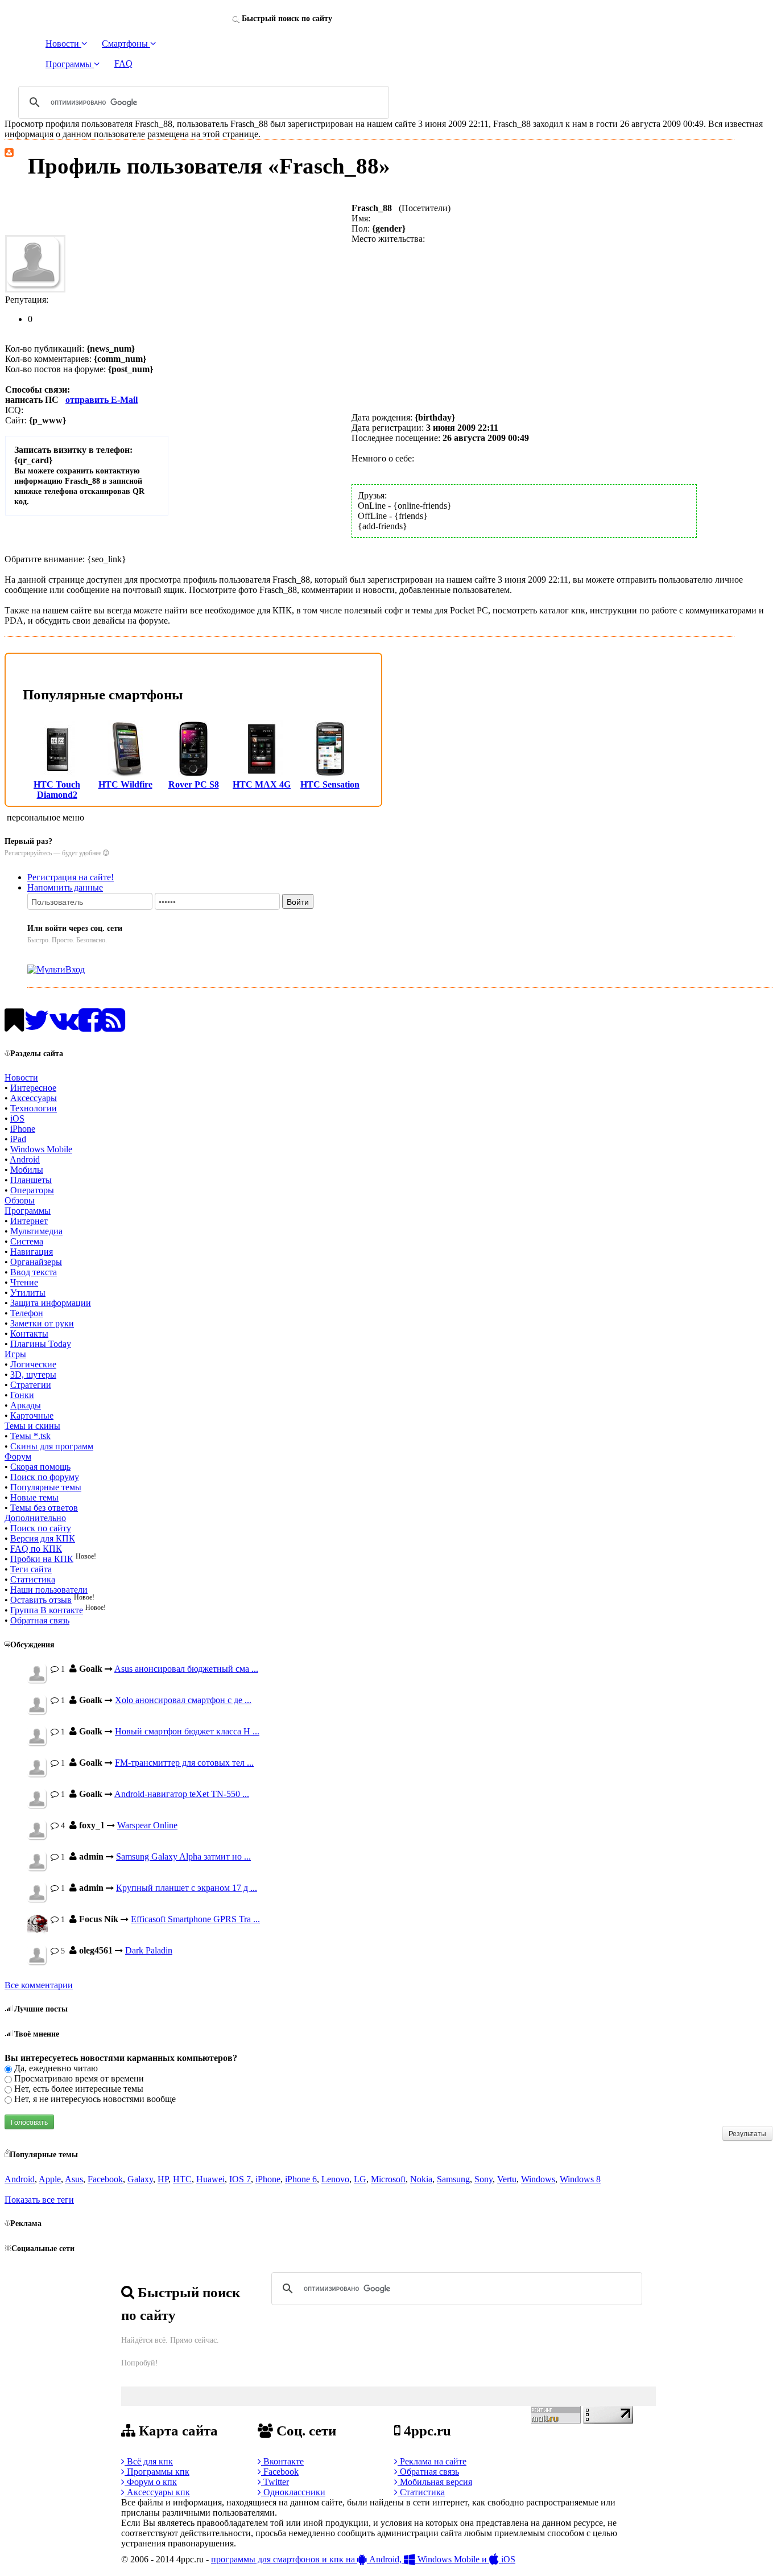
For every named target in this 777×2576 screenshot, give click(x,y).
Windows (538, 2179)
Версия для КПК (43, 1538)
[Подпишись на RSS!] (113, 1027)
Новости (21, 1077)
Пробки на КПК (42, 1559)
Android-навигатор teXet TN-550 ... (182, 1794)
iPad (18, 1139)
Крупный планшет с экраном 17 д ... (187, 1888)
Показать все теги (39, 2200)
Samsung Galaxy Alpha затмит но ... (183, 1856)
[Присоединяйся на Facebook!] (90, 1027)
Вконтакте (282, 2461)
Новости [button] (63, 44)
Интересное (33, 1088)
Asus (74, 2179)
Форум (18, 1456)
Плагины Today (41, 1344)
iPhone (23, 1129)
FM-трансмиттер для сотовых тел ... (184, 1763)
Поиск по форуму (45, 1477)
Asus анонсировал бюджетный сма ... (186, 1669)
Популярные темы (46, 1487)
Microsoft (388, 2179)
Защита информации (51, 1303)
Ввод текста (34, 1272)
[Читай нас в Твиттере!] (37, 1027)
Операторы (32, 1190)
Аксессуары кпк (157, 2492)
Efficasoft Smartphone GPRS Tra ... (195, 1919)
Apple (50, 2179)
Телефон (27, 1313)
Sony (483, 2179)
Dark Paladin (149, 1950)
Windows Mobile (41, 1149)
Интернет (29, 1221)
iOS (17, 1118)
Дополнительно (35, 1518)
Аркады (26, 1405)
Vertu (507, 2179)
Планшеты (31, 1180)
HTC (182, 2179)
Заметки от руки (42, 1323)
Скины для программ (52, 1446)
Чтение (24, 1282)
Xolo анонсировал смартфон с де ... (183, 1700)
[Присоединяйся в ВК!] (64, 1027)
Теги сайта (31, 1569)
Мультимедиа (36, 1231)
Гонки (22, 1395)
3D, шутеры (33, 1374)
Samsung (453, 2179)
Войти (298, 901)
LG (360, 2179)
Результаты (747, 2133)
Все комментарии (39, 1985)
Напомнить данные (65, 887)
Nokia (421, 2179)
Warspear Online (147, 1825)
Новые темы (34, 1497)
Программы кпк (157, 2472)
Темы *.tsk (30, 1436)
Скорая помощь (40, 1467)
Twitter (275, 2482)
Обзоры (20, 1200)
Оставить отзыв (41, 1600)
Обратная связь (40, 1620)
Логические (33, 1364)
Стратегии (31, 1385)
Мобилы (27, 1170)
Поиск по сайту (41, 1528)
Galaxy (140, 2179)
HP (163, 2179)
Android (25, 1159)
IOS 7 (240, 2179)
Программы (28, 1211)
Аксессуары (34, 1098)
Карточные (32, 1415)
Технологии (34, 1108)
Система (27, 1241)
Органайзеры (36, 1262)
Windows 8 (580, 2179)
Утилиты (28, 1293)
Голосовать (29, 2122)
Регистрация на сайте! (71, 877)
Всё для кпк (149, 2461)
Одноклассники (293, 2492)
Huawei (210, 2179)
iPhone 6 (301, 2179)
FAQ (123, 63)
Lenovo (335, 2179)
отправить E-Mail (102, 400)
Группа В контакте (47, 1610)
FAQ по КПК (36, 1549)
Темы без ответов (44, 1508)
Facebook (105, 2179)
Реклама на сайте (432, 2461)
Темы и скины (32, 1426)
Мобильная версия (435, 2482)
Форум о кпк (151, 2482)
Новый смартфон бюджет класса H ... (187, 1731)
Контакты (29, 1334)
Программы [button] (70, 64)
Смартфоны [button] (126, 44)
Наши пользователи (49, 1590)
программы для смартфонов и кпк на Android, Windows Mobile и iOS (363, 2559)
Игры (15, 1354)
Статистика (33, 1579)
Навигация (32, 1252)
